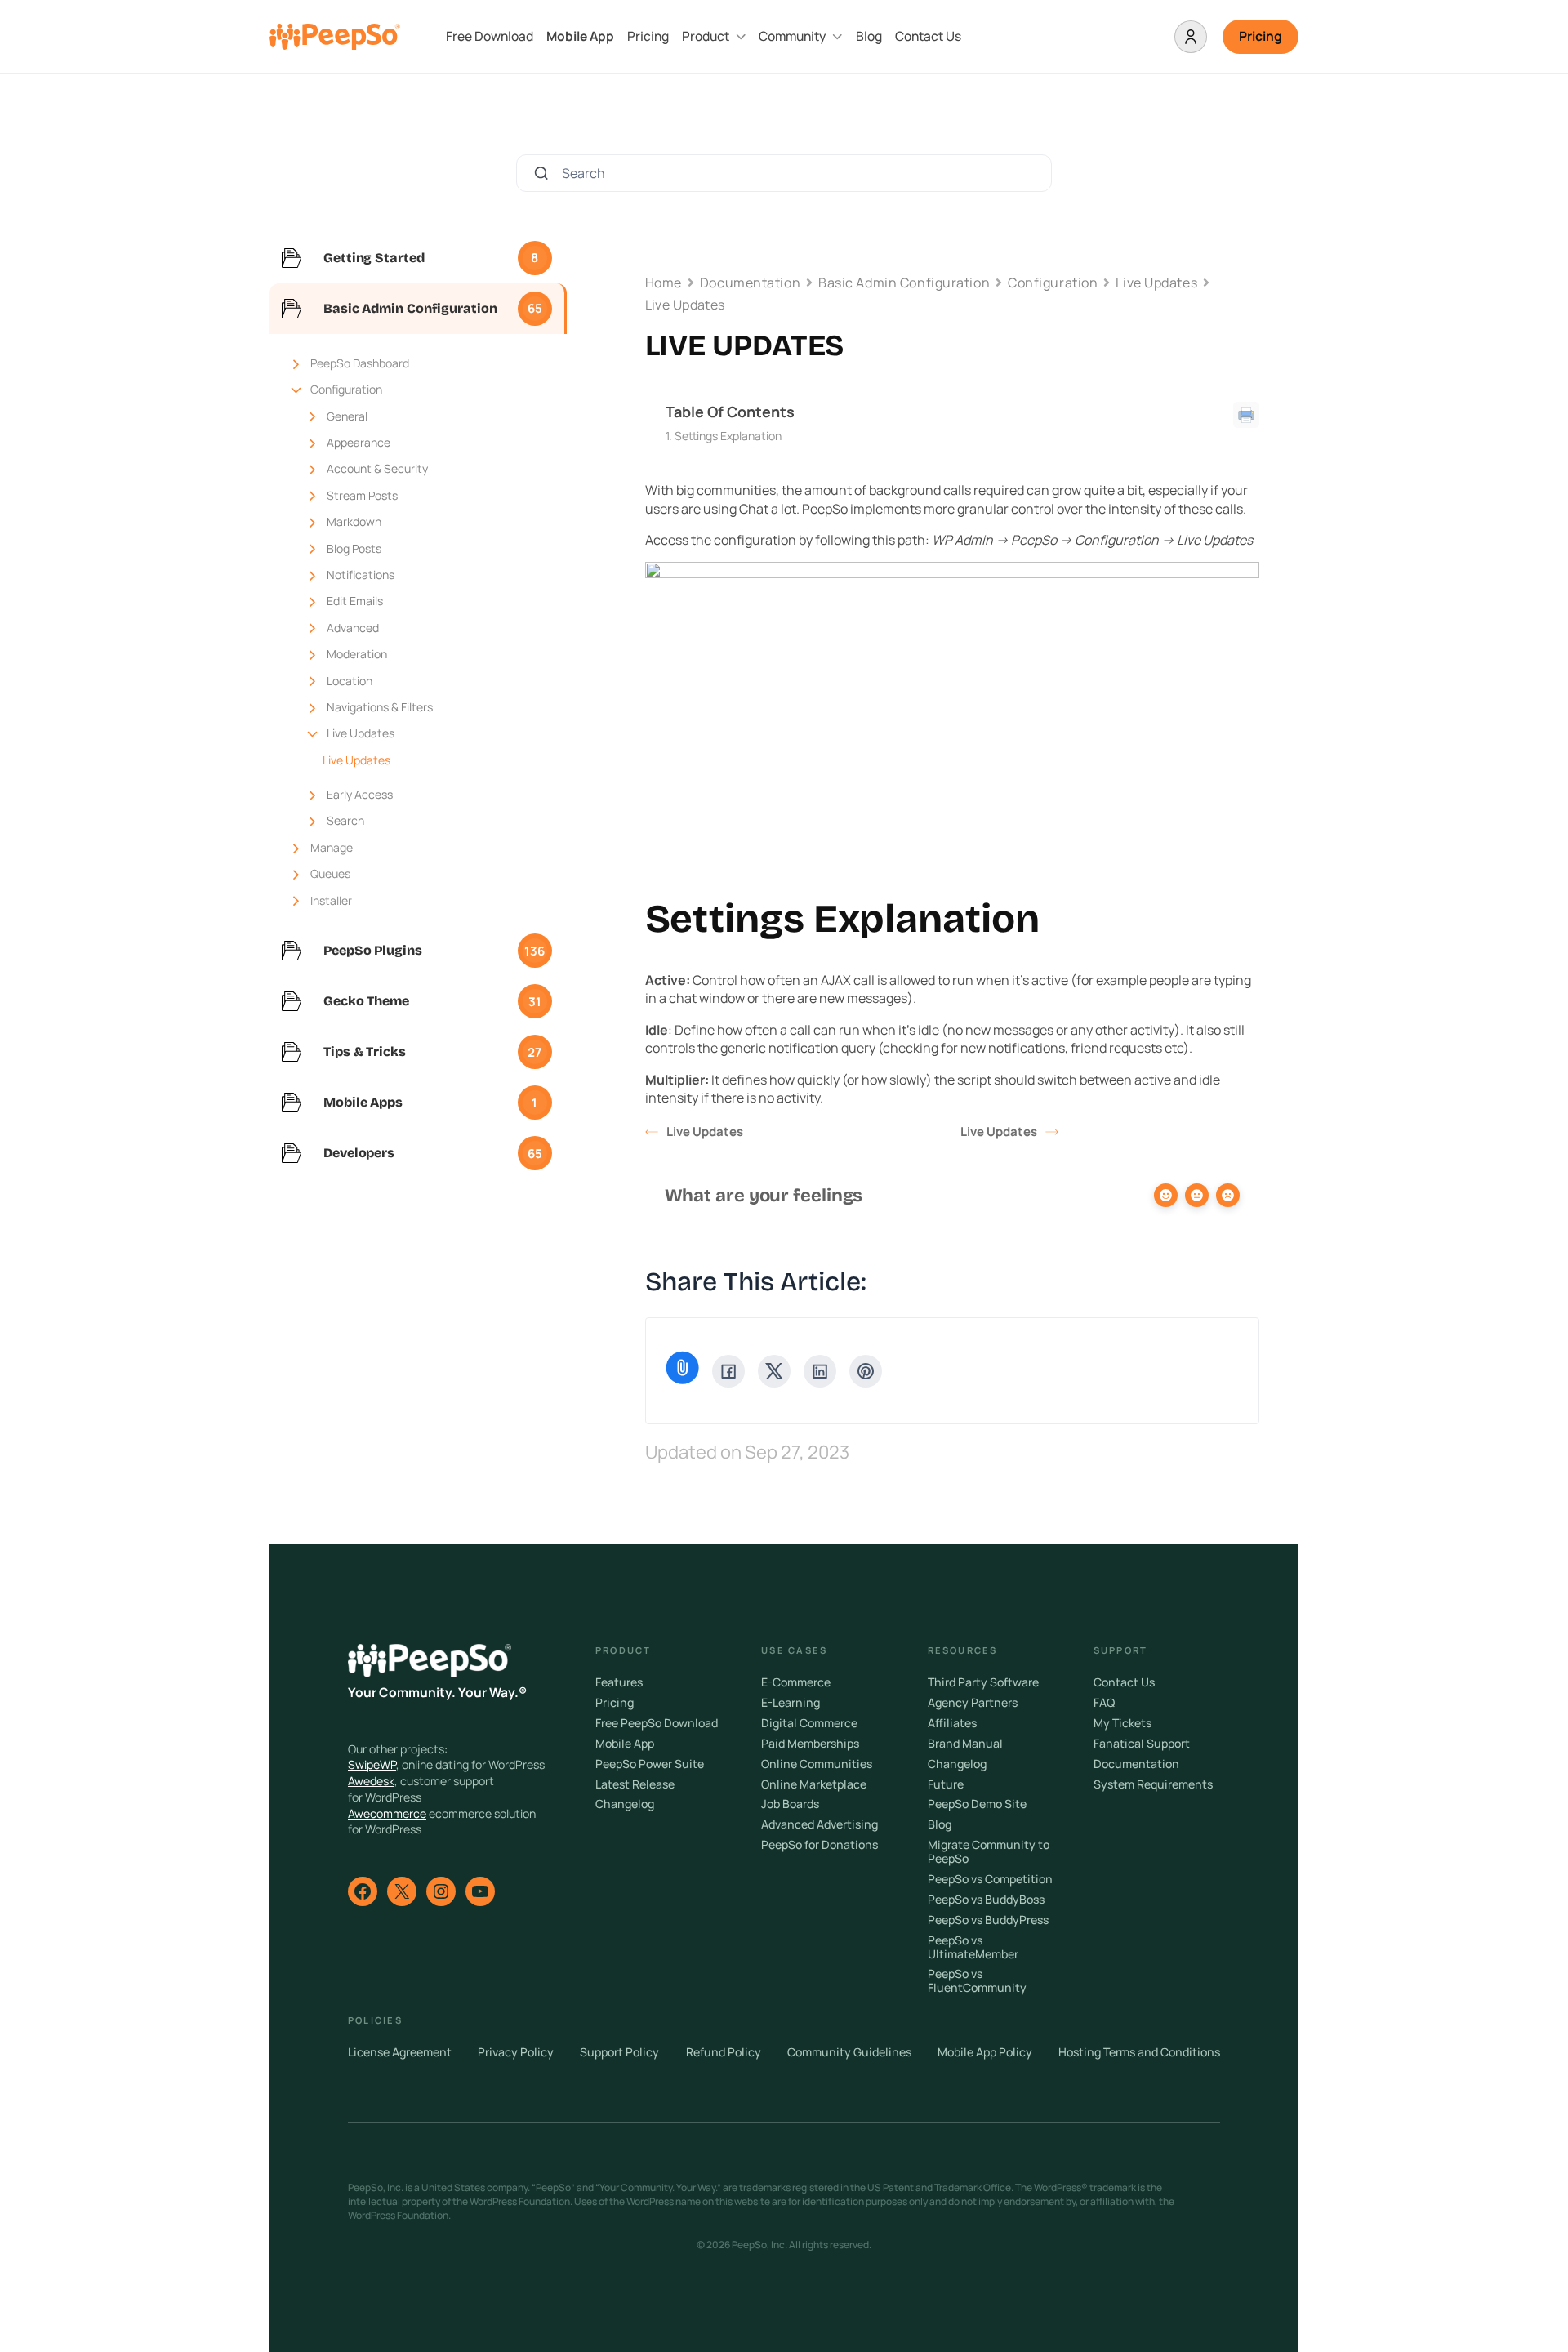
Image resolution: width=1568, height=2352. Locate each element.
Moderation (357, 654)
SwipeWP (372, 1764)
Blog (869, 36)
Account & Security (377, 468)
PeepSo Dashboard (360, 363)
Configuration (346, 389)
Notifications (361, 575)
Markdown (354, 521)
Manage (332, 847)
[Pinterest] (866, 1371)
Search (345, 820)
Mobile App (580, 36)
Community (792, 36)
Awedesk (371, 1781)
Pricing (648, 36)
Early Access (360, 794)
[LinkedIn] (820, 1371)
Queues (330, 873)
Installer (331, 900)
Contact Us (928, 36)
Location (350, 681)
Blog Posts (354, 548)
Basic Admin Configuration (904, 283)
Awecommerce (387, 1813)
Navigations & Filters (380, 707)
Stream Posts (362, 495)
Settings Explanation (728, 436)
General (347, 416)
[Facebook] (728, 1371)
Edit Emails (355, 601)
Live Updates (361, 733)
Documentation (750, 283)
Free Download (490, 36)
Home (664, 283)
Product (706, 36)
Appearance (359, 442)
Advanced (353, 628)
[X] (774, 1371)
